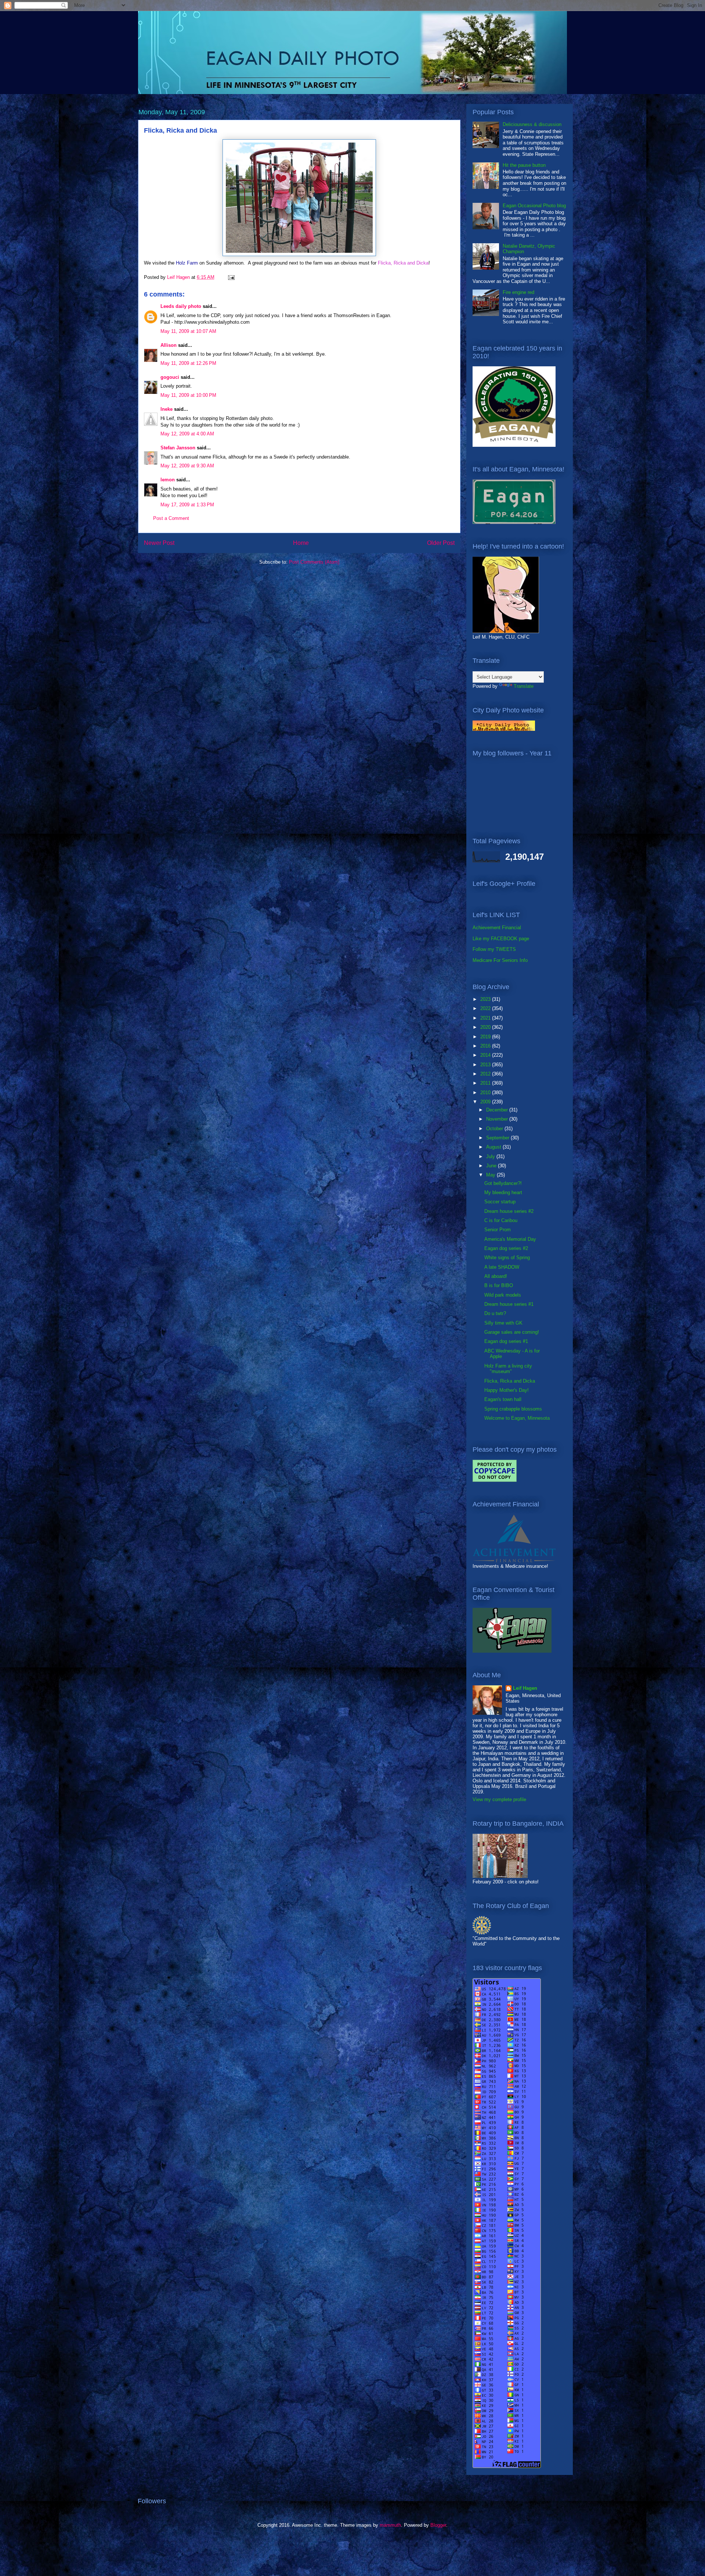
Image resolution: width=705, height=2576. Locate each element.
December (498, 1110)
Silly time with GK (503, 1323)
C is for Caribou (501, 1220)
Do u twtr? (495, 1313)
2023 (486, 999)
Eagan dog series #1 (506, 1341)
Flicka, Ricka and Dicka (510, 1381)
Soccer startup (500, 1202)
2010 (486, 1093)
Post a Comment (171, 518)
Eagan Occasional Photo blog (534, 206)
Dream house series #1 (509, 1304)
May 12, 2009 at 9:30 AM (187, 466)
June (492, 1166)
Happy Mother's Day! (507, 1390)
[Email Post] (231, 277)
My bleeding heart (503, 1192)
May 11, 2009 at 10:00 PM (188, 395)
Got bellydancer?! (503, 1183)
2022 (486, 1008)
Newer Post (159, 543)
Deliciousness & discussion (532, 124)
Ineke (167, 409)
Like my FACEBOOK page (501, 939)
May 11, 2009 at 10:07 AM (188, 331)
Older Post (441, 543)
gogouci (170, 377)
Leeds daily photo (181, 306)
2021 (486, 1018)
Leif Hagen (525, 1688)
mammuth (390, 2525)
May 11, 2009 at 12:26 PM (188, 363)
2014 (486, 1055)
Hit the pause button (524, 165)
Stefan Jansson (178, 448)
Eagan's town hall (503, 1399)
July (491, 1156)
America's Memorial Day (510, 1239)
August (494, 1147)
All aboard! (496, 1276)
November (498, 1119)
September (498, 1138)
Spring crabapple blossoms (513, 1409)
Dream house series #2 (509, 1211)
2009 (486, 1102)
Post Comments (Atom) (314, 562)
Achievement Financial (497, 928)
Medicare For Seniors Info (500, 960)
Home (301, 543)
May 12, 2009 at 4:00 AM (187, 434)
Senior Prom (498, 1230)
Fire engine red (518, 292)
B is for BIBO (499, 1285)
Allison (169, 345)
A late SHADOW (502, 1267)
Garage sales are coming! (512, 1332)
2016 (486, 1046)
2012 (486, 1074)
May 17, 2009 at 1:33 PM (187, 505)
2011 (486, 1083)
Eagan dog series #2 (506, 1248)
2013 (486, 1065)
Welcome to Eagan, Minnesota (517, 1418)
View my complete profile (499, 1799)
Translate (524, 686)
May (491, 1175)
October (495, 1129)
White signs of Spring (507, 1258)
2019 (486, 1037)
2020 (486, 1027)
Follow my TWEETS (494, 949)
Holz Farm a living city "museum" (508, 1369)
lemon (168, 480)
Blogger (438, 2525)
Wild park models (503, 1295)
